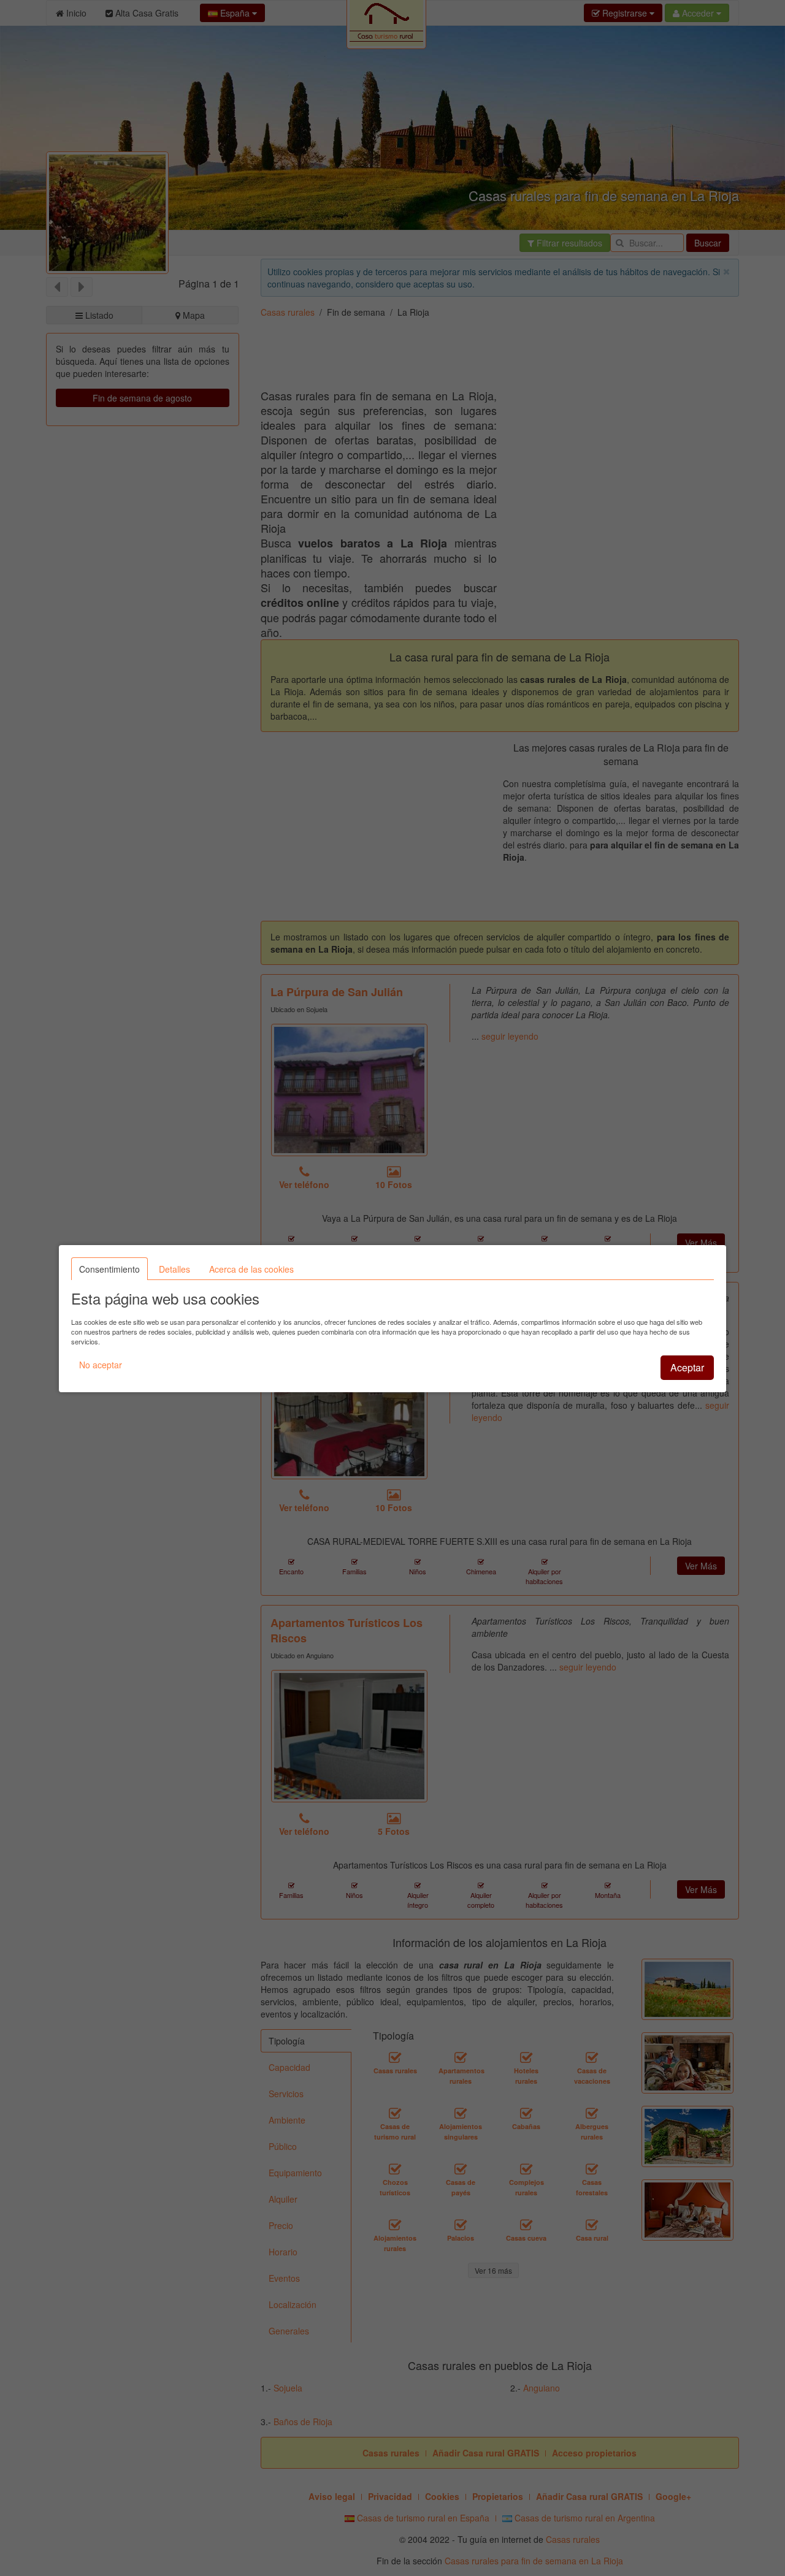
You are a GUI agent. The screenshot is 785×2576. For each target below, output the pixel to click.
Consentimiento (109, 1269)
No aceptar (101, 1365)
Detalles (174, 1269)
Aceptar (687, 1367)
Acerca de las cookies (251, 1269)
